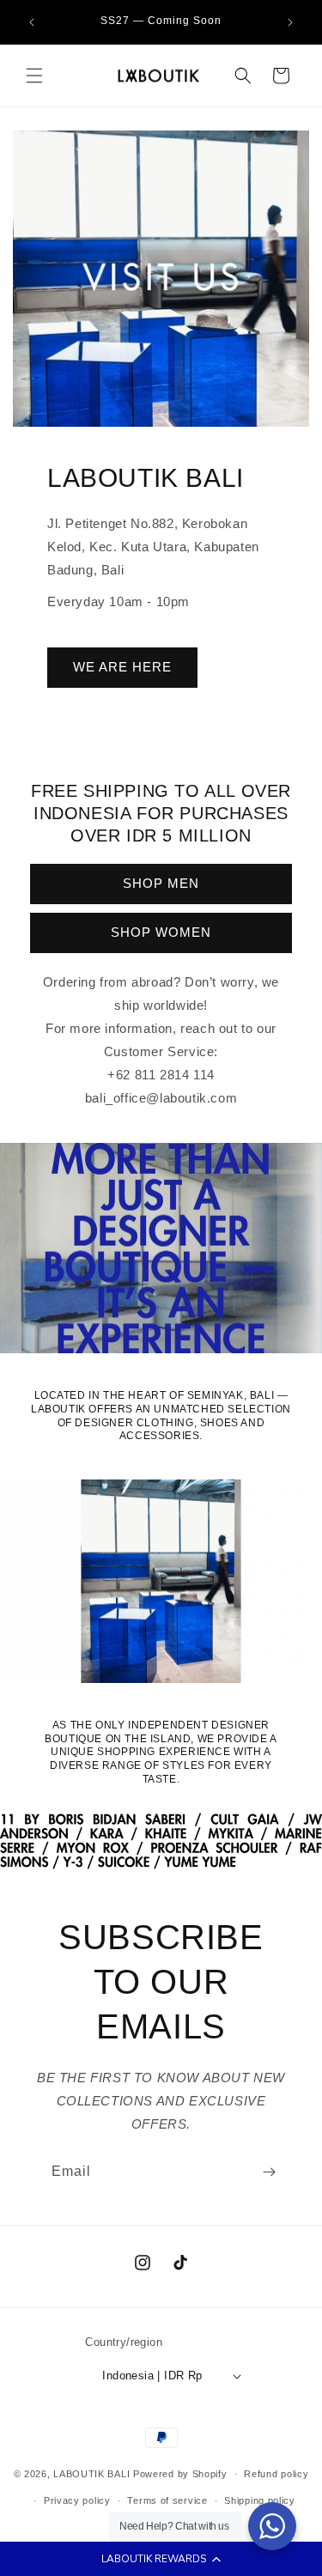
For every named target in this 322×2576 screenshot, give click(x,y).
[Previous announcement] (32, 22)
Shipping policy (260, 2500)
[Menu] (34, 76)
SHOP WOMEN (161, 932)
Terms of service (167, 2500)
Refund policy (276, 2474)
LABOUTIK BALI (91, 2474)
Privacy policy (77, 2500)
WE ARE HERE (122, 667)
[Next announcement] (290, 22)
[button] (161, 2559)
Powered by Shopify (180, 2474)
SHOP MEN (161, 883)
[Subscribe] (269, 2172)
